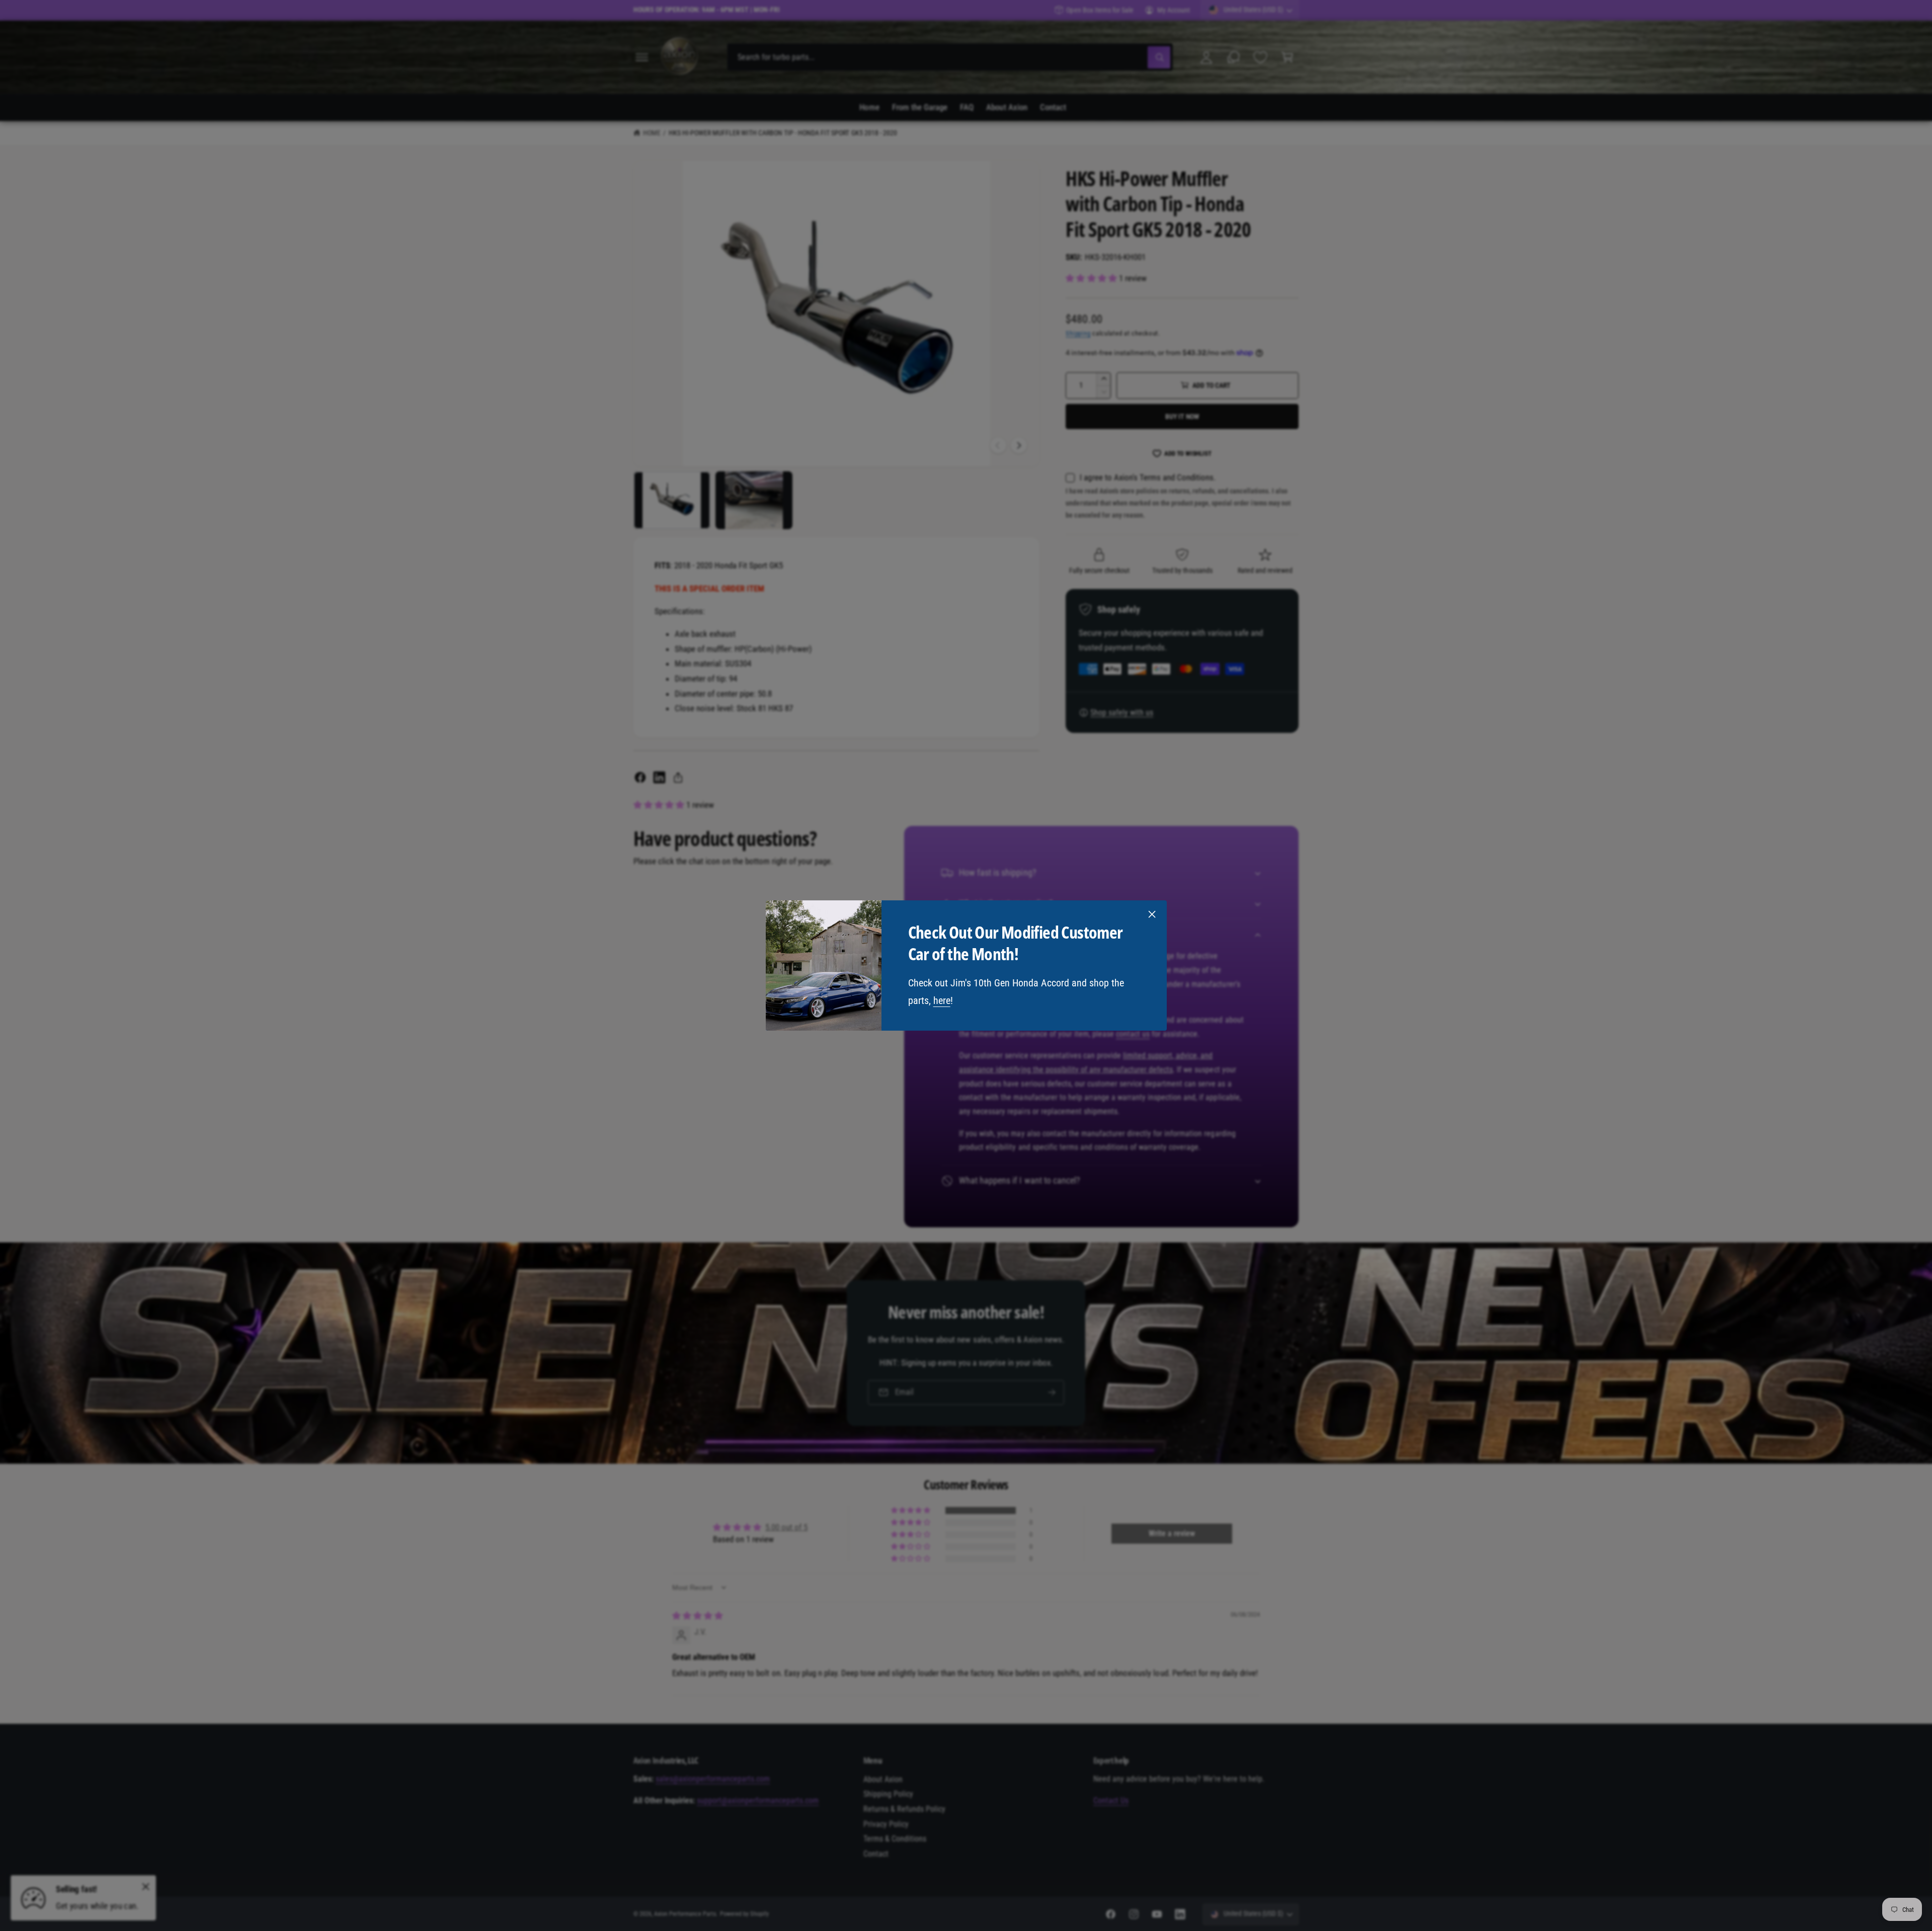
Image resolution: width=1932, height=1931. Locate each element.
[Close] (1152, 914)
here (941, 1000)
